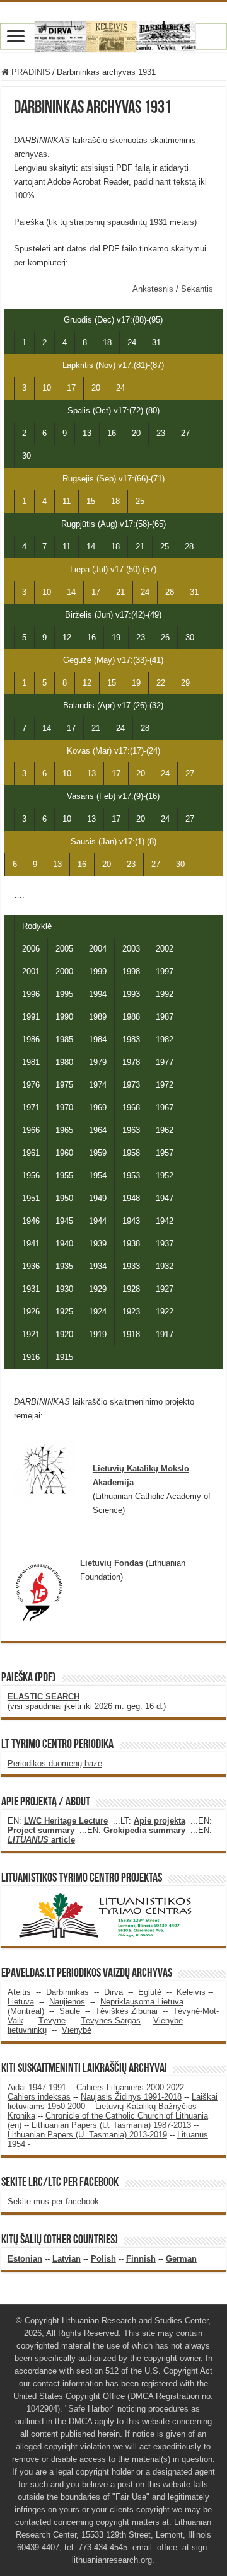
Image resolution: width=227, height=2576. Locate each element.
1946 (31, 1221)
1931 (31, 1289)
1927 (165, 1289)
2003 (131, 949)
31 (156, 342)
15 (91, 501)
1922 (165, 1312)
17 (71, 388)
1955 (64, 1176)
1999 (98, 971)
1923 (131, 1312)
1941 (31, 1244)
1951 (31, 1198)
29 (185, 683)
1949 (98, 1198)
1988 (131, 1017)
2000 (64, 971)
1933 (131, 1266)
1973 (131, 1085)
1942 (165, 1221)
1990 (64, 1017)
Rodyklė (37, 926)
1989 (98, 1017)
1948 (131, 1198)
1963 (131, 1130)
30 (26, 456)
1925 (64, 1312)
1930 (64, 1289)
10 (47, 388)
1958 (131, 1153)
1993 (131, 994)
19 (116, 637)
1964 (98, 1130)
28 (189, 547)
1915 (64, 1357)
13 (87, 433)
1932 (165, 1266)
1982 (165, 1039)
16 (112, 433)
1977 (165, 1062)
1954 (98, 1176)
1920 (64, 1334)
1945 (64, 1221)
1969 (98, 1107)
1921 (31, 1334)
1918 (131, 1334)
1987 (165, 1017)
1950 (64, 1198)
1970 (64, 1107)
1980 (64, 1062)
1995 (64, 994)
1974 (98, 1085)
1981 (31, 1062)
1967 (165, 1107)
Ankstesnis (154, 289)
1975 (64, 1085)
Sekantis (197, 289)
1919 (98, 1334)
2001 (31, 971)
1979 (98, 1062)
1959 (98, 1153)
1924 (98, 1312)
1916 (31, 1357)
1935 (64, 1266)
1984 (98, 1039)
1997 (165, 971)
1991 (31, 1017)
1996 (31, 994)
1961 (31, 1153)
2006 (31, 949)
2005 (64, 949)
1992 (165, 994)
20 (96, 388)
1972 (165, 1085)
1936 (31, 1266)
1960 (64, 1153)
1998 (131, 971)
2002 (165, 949)
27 (185, 433)
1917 (165, 1334)
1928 (131, 1289)
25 (140, 501)
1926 (31, 1312)
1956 (31, 1176)
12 (67, 637)
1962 (165, 1130)
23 (161, 433)
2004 (98, 949)
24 (132, 342)
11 (67, 501)
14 (91, 547)
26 (165, 637)
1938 (131, 1244)
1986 (31, 1039)
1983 (131, 1039)
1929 (98, 1289)
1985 (64, 1039)
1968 (131, 1107)
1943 (131, 1221)
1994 (98, 994)
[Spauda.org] (113, 34)
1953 (131, 1176)
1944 (98, 1221)
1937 (165, 1244)
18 (107, 342)
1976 (31, 1085)
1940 (64, 1244)
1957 (165, 1153)
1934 (98, 1266)
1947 (165, 1198)
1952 (165, 1176)
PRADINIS (30, 72)
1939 (98, 1244)
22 (161, 683)
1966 (31, 1130)
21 (140, 547)
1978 (131, 1062)
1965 (64, 1130)
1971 (31, 1107)
